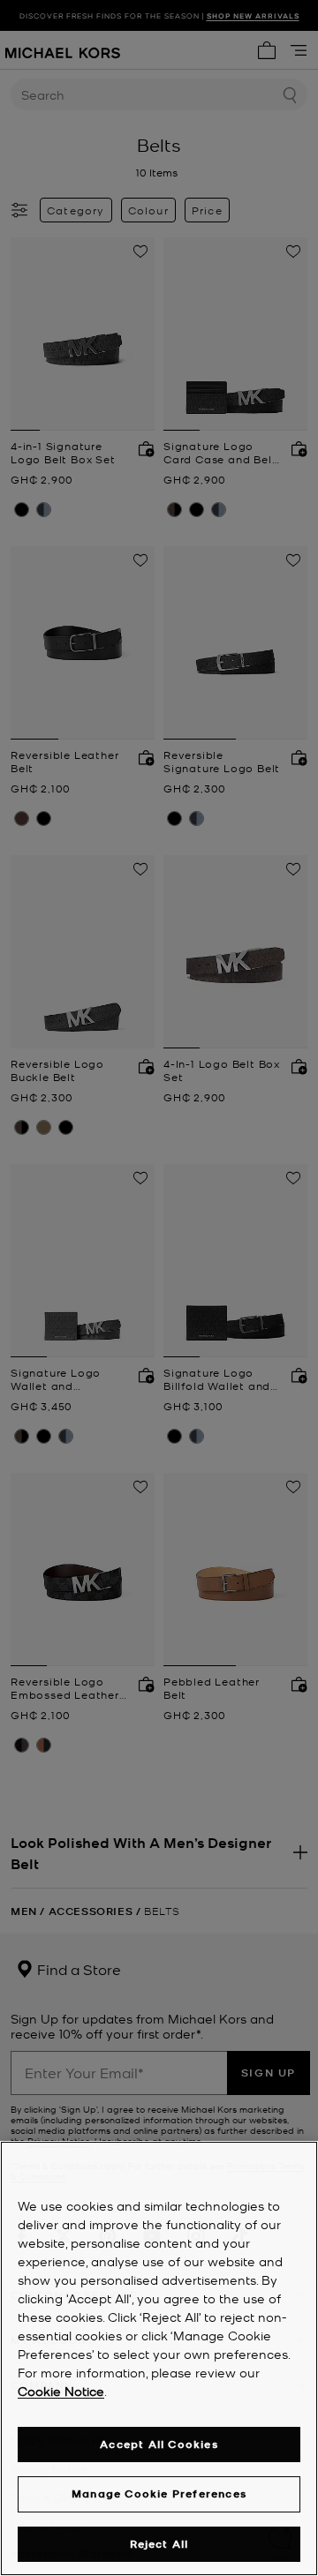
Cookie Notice (61, 2391)
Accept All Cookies (159, 2444)
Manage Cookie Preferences (159, 2493)
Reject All (159, 2544)
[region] (159, 2358)
